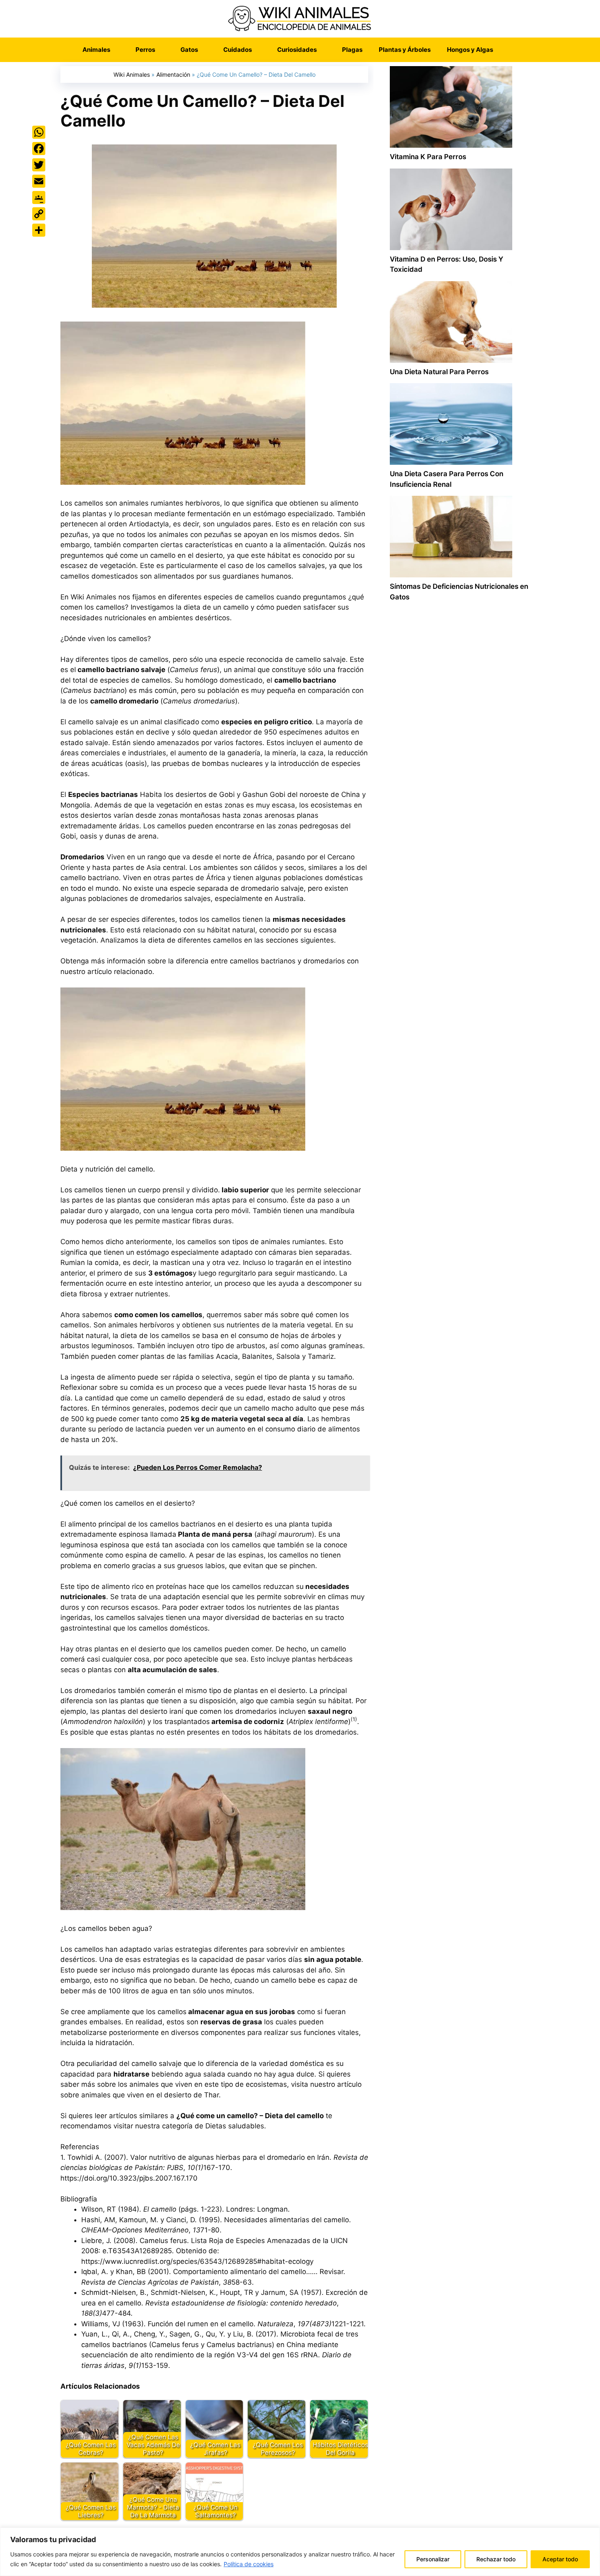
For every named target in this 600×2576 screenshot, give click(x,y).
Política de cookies (249, 2564)
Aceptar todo (560, 2559)
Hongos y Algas (470, 50)
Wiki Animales (132, 74)
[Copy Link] (39, 214)
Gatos (189, 50)
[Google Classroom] (39, 197)
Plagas (352, 50)
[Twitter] (39, 165)
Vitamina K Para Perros (428, 157)
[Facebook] (39, 149)
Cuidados (238, 50)
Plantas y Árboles (405, 50)
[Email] (39, 181)
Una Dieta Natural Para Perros (439, 372)
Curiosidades (297, 50)
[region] (300, 2552)
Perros (145, 50)
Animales (96, 50)
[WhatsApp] (39, 132)
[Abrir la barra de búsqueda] (513, 50)
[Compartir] (39, 230)
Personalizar (433, 2559)
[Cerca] (591, 2534)
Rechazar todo (496, 2559)
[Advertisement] (459, 956)
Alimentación (173, 74)
